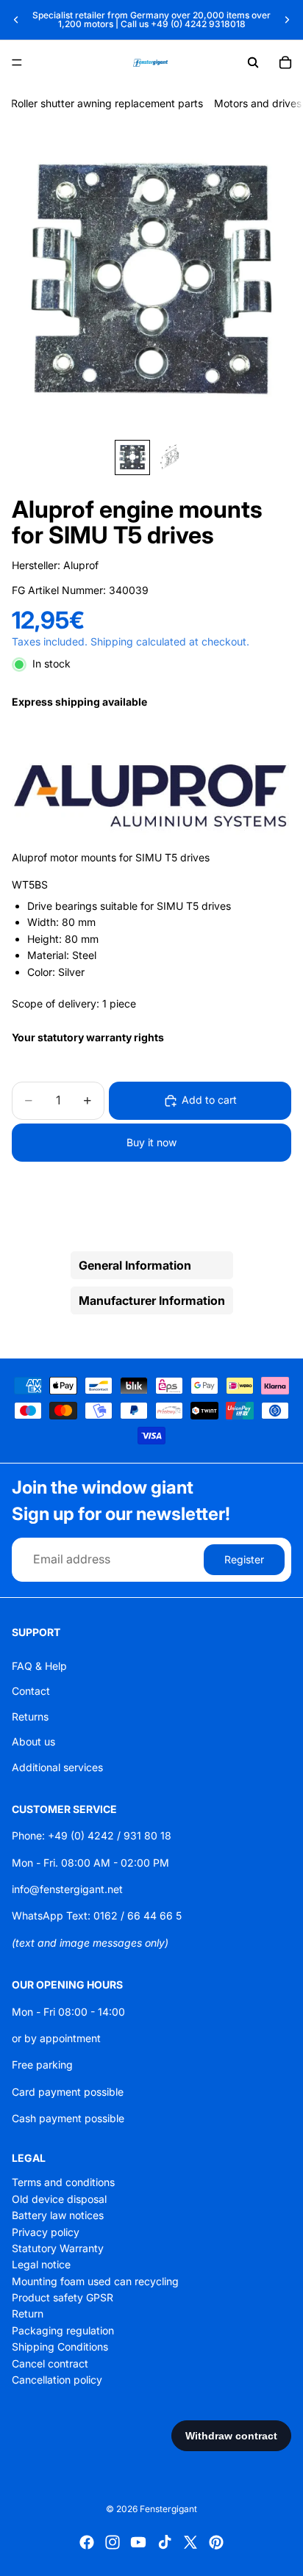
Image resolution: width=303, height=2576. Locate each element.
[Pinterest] (216, 2542)
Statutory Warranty (58, 2248)
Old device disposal (59, 2198)
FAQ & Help (39, 1666)
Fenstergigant (168, 2509)
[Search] (253, 62)
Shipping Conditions (60, 2347)
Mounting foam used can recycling (95, 2280)
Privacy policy (46, 2231)
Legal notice (41, 2264)
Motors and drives (258, 103)
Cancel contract (50, 2363)
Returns (30, 1716)
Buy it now (151, 1142)
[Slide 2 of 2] (171, 457)
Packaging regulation (63, 2330)
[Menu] (17, 62)
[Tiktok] (165, 2542)
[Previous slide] (16, 20)
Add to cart (209, 1100)
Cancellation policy (57, 2380)
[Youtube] (138, 2542)
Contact (31, 1691)
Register (244, 1559)
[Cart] (285, 62)
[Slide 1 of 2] (132, 457)
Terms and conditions (63, 2182)
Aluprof (81, 565)
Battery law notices (58, 2215)
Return (28, 2313)
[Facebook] (87, 2542)
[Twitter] (190, 2542)
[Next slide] (287, 20)
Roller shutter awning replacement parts (107, 103)
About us (33, 1741)
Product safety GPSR (63, 2297)
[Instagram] (113, 2542)
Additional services (57, 1766)
